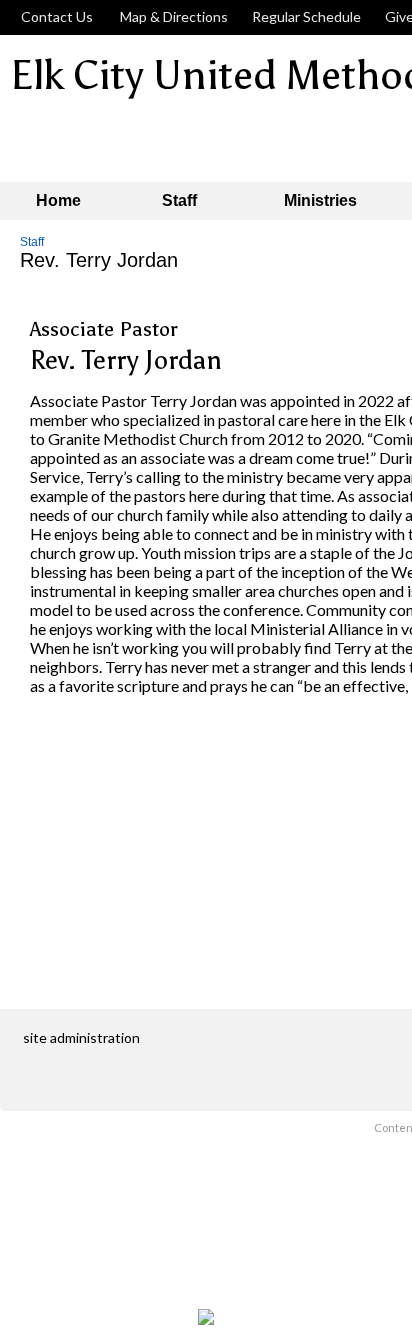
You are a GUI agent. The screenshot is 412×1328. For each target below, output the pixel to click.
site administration (81, 1037)
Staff (32, 242)
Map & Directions (171, 16)
